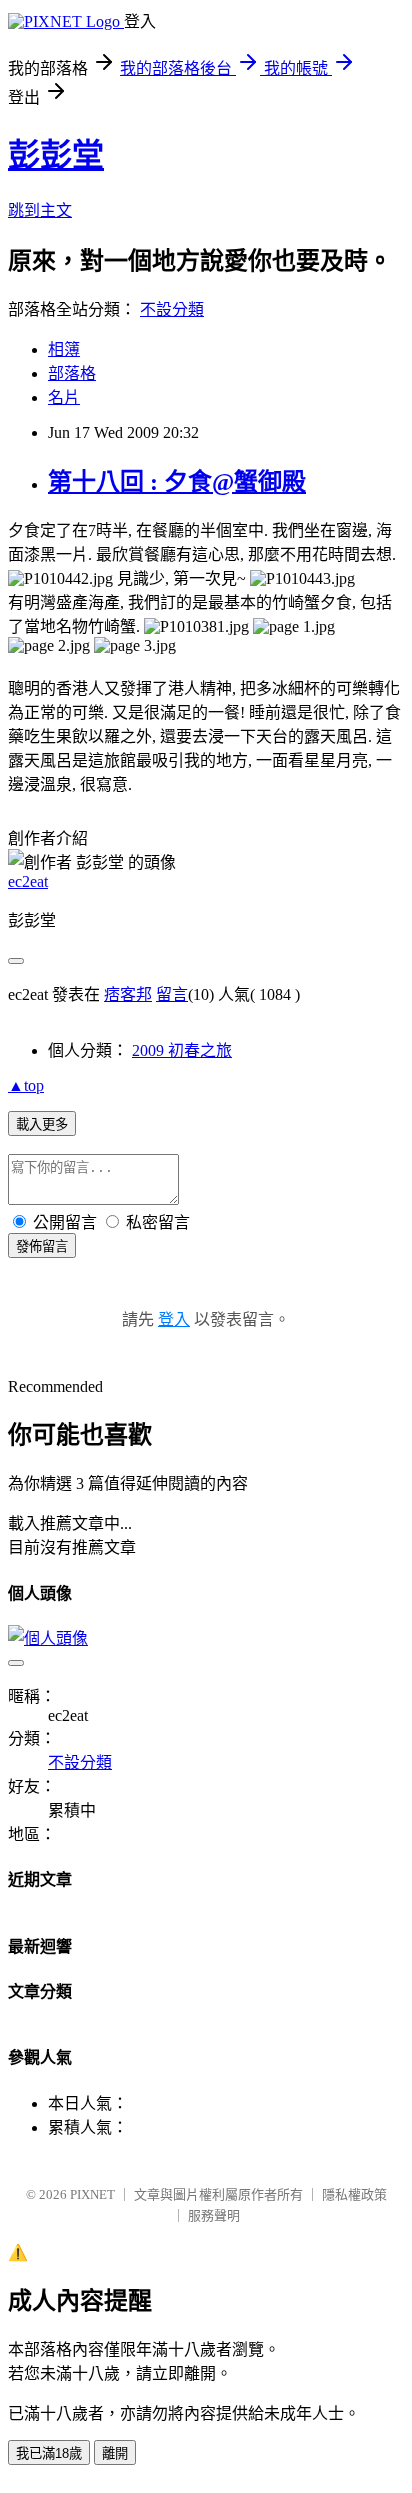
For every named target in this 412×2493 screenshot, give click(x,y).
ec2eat (28, 881)
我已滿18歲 (49, 2453)
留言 (172, 994)
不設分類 (172, 309)
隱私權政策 (354, 2194)
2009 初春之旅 (182, 1050)
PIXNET (92, 2194)
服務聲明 (214, 2215)
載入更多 (42, 1124)
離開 (115, 2453)
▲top (26, 1085)
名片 (64, 397)
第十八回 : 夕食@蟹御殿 (177, 482)
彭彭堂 (56, 155)
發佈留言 (42, 1246)
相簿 (64, 349)
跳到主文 (40, 210)
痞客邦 (128, 994)
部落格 (72, 373)
